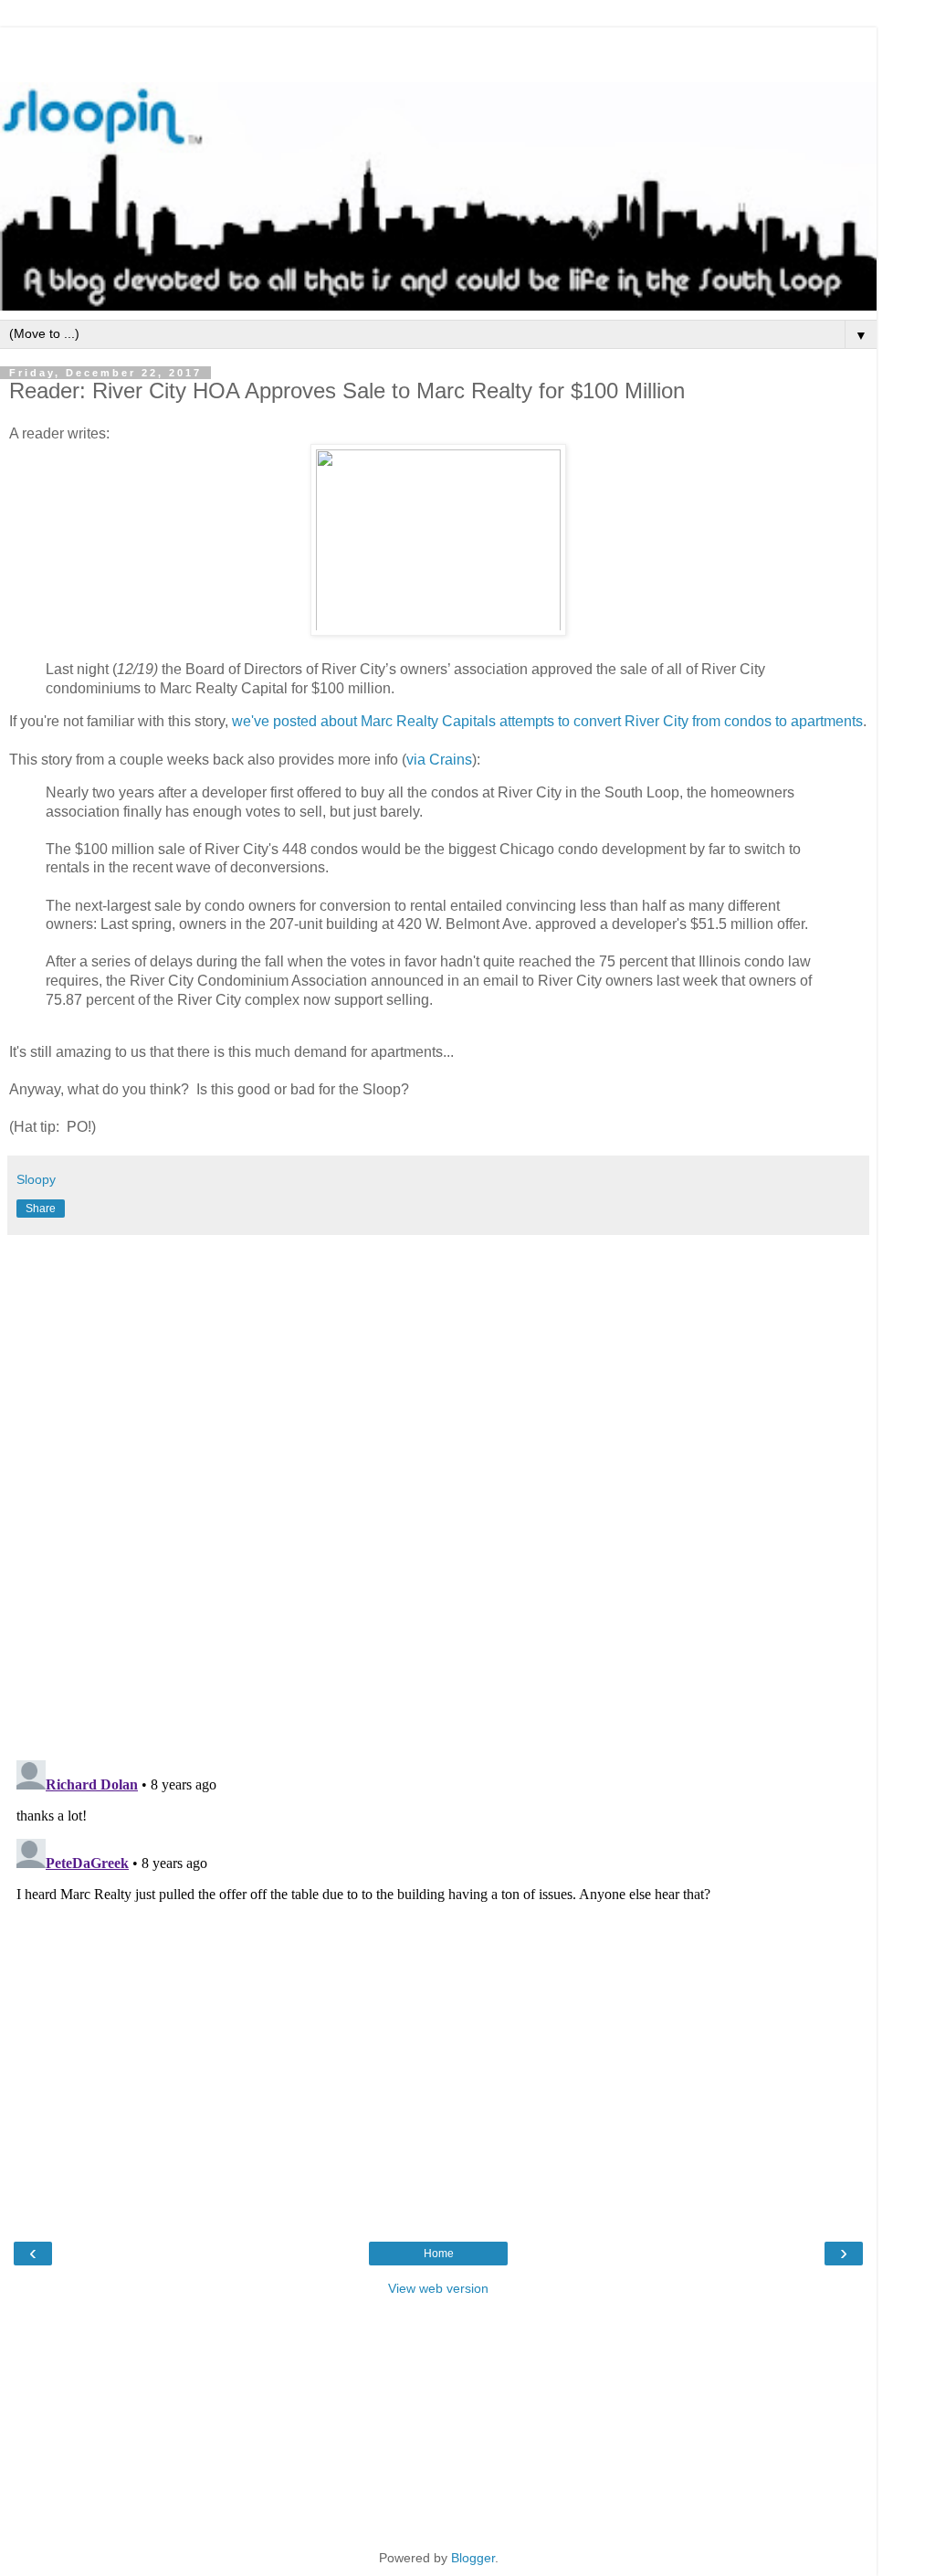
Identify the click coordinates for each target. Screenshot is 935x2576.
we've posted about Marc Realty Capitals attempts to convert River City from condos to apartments (547, 721)
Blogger (473, 2558)
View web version (438, 2288)
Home (439, 2254)
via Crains (439, 760)
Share (41, 1209)
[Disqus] (438, 1491)
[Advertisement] (438, 50)
